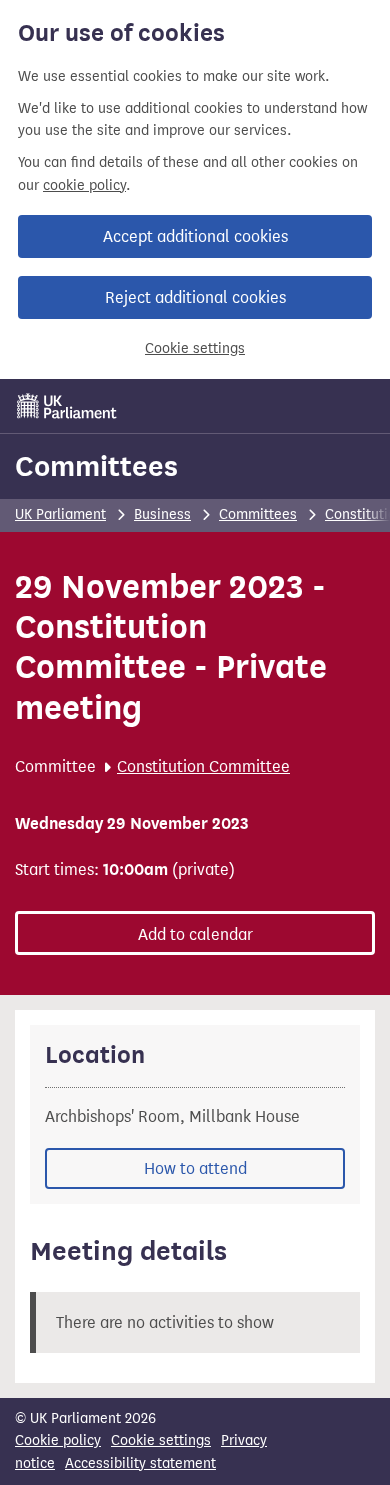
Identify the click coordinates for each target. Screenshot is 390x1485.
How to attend (195, 1168)
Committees (96, 466)
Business (162, 514)
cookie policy (84, 185)
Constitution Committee (203, 766)
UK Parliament (60, 514)
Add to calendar (195, 934)
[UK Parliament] (67, 406)
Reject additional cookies (195, 297)
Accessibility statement (140, 1463)
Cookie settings (195, 348)
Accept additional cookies (195, 236)
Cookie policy (58, 1440)
